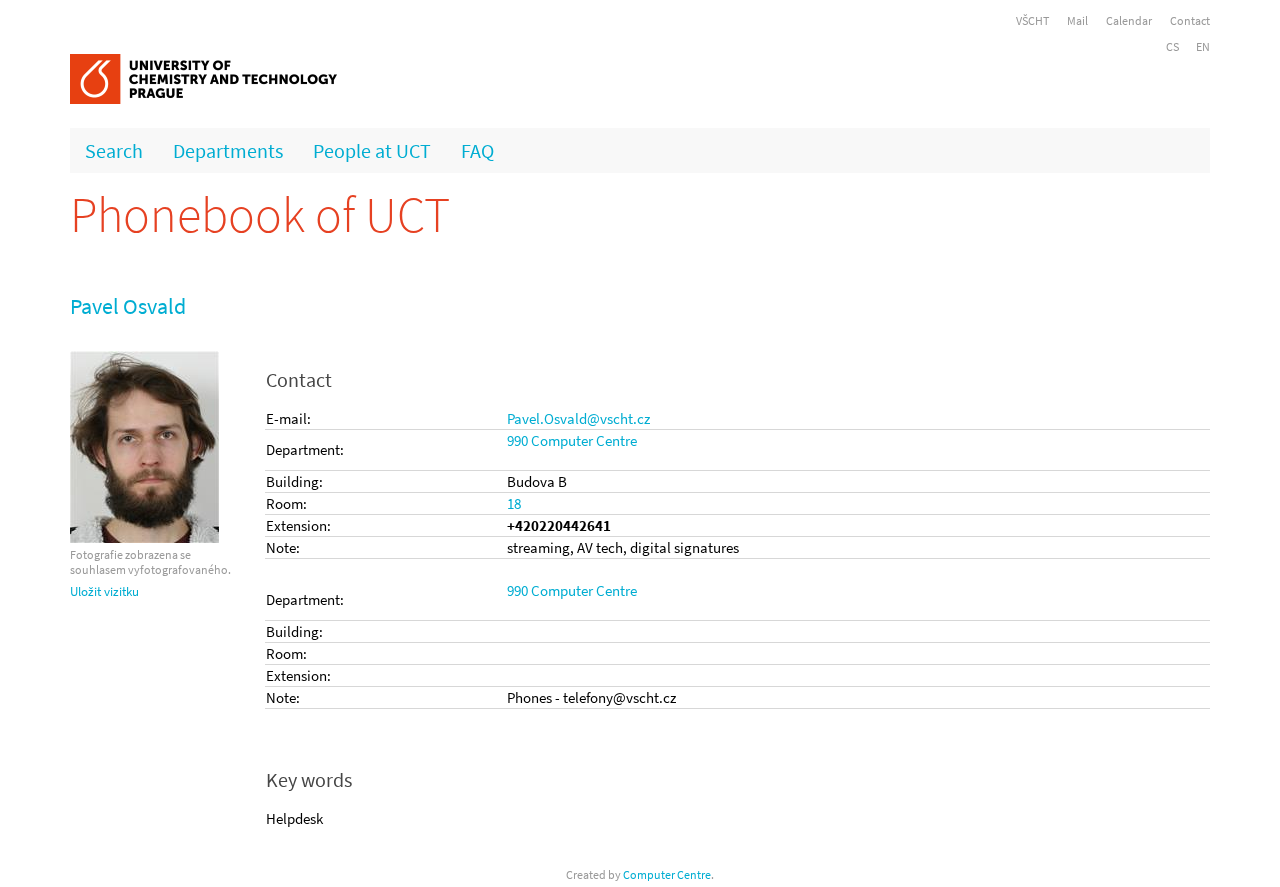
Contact (1190, 20)
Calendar (1129, 20)
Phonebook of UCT (260, 214)
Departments (228, 150)
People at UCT (372, 150)
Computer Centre (667, 874)
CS (1172, 46)
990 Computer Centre (572, 440)
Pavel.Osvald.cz (578, 418)
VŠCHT (1032, 20)
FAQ (477, 150)
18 (514, 503)
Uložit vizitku (104, 591)
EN (1203, 46)
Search (114, 150)
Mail (1077, 20)
